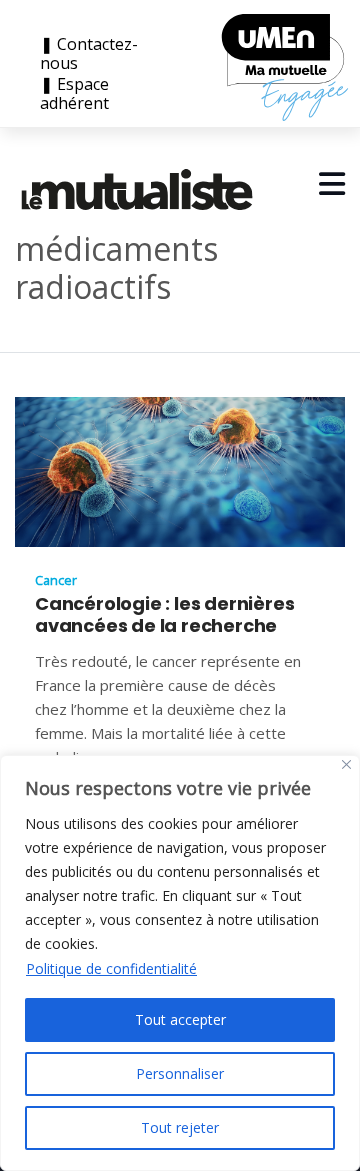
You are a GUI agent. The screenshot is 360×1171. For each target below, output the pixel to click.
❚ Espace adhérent (74, 94)
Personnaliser (180, 1073)
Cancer (56, 580)
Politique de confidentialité (111, 968)
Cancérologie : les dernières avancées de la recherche (164, 615)
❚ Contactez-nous (89, 54)
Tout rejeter (180, 1127)
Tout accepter (180, 1019)
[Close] (346, 764)
